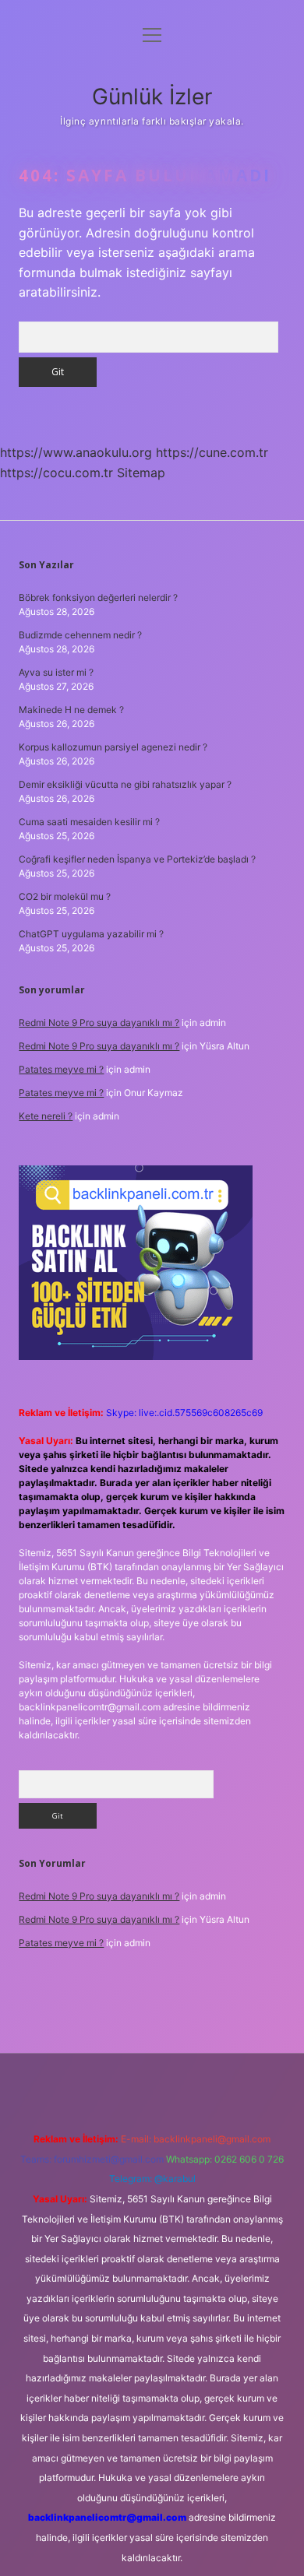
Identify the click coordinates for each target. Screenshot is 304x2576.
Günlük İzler (152, 97)
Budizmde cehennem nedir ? (80, 635)
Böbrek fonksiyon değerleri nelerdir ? (98, 597)
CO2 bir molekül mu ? (65, 896)
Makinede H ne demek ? (71, 710)
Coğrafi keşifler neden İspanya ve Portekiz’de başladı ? (137, 859)
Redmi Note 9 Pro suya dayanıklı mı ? (99, 1023)
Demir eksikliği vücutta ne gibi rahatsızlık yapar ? (125, 784)
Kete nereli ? (46, 1116)
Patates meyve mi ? (61, 1069)
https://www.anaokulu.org (76, 452)
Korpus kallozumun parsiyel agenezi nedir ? (113, 747)
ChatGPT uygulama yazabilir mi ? (91, 934)
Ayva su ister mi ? (56, 672)
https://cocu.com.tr (57, 473)
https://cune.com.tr (212, 452)
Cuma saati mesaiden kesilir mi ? (89, 822)
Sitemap (141, 473)
